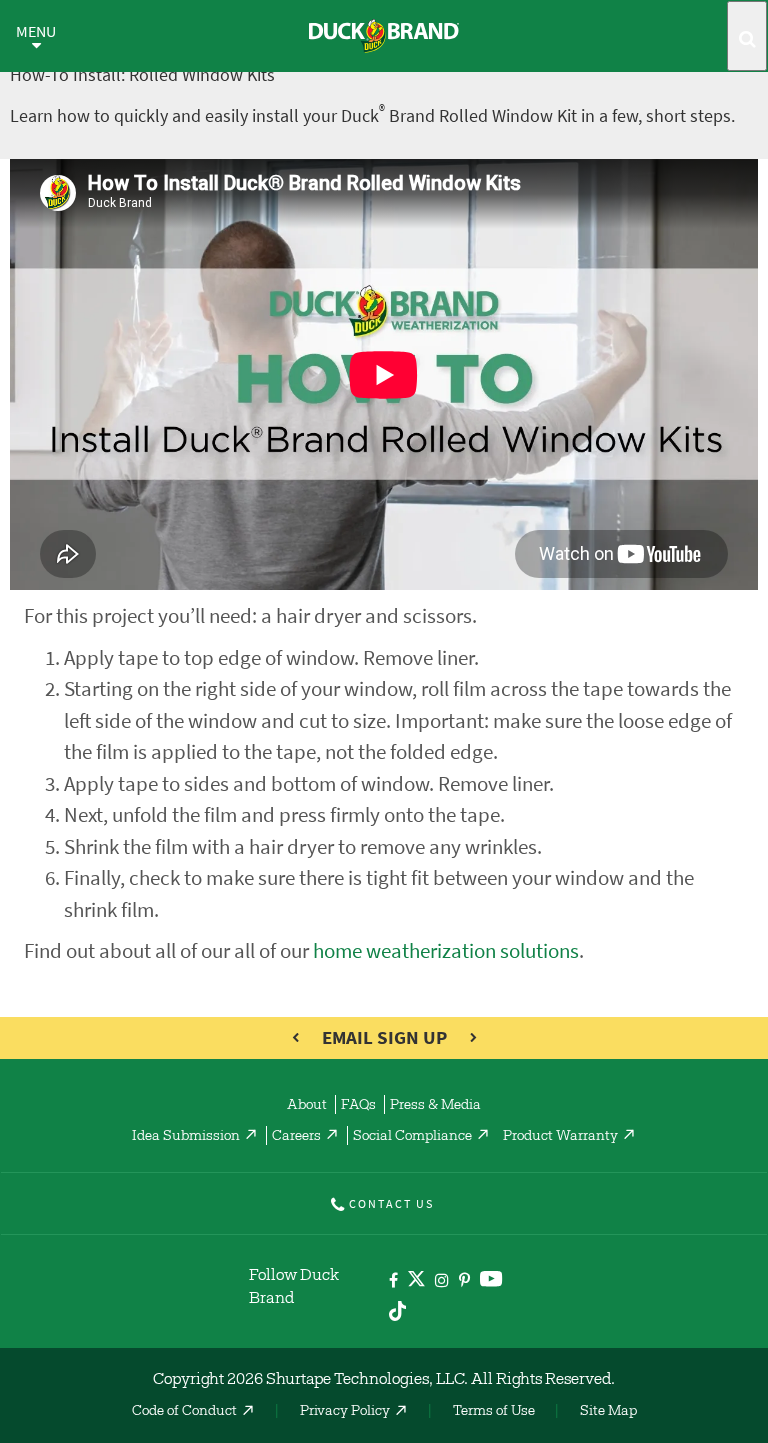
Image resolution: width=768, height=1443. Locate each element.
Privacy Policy (345, 1412)
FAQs (358, 1106)
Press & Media (435, 1106)
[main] (384, 567)
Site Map (608, 1412)
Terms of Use (494, 1412)
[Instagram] (442, 1281)
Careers (296, 1137)
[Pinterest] (464, 1281)
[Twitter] (416, 1282)
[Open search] (747, 36)
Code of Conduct (184, 1412)
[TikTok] (397, 1307)
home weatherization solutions (446, 950)
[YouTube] (491, 1282)
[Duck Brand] (384, 36)
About (307, 1106)
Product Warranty (560, 1137)
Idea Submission (186, 1137)
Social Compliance (412, 1137)
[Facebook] (393, 1281)
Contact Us (391, 1204)
